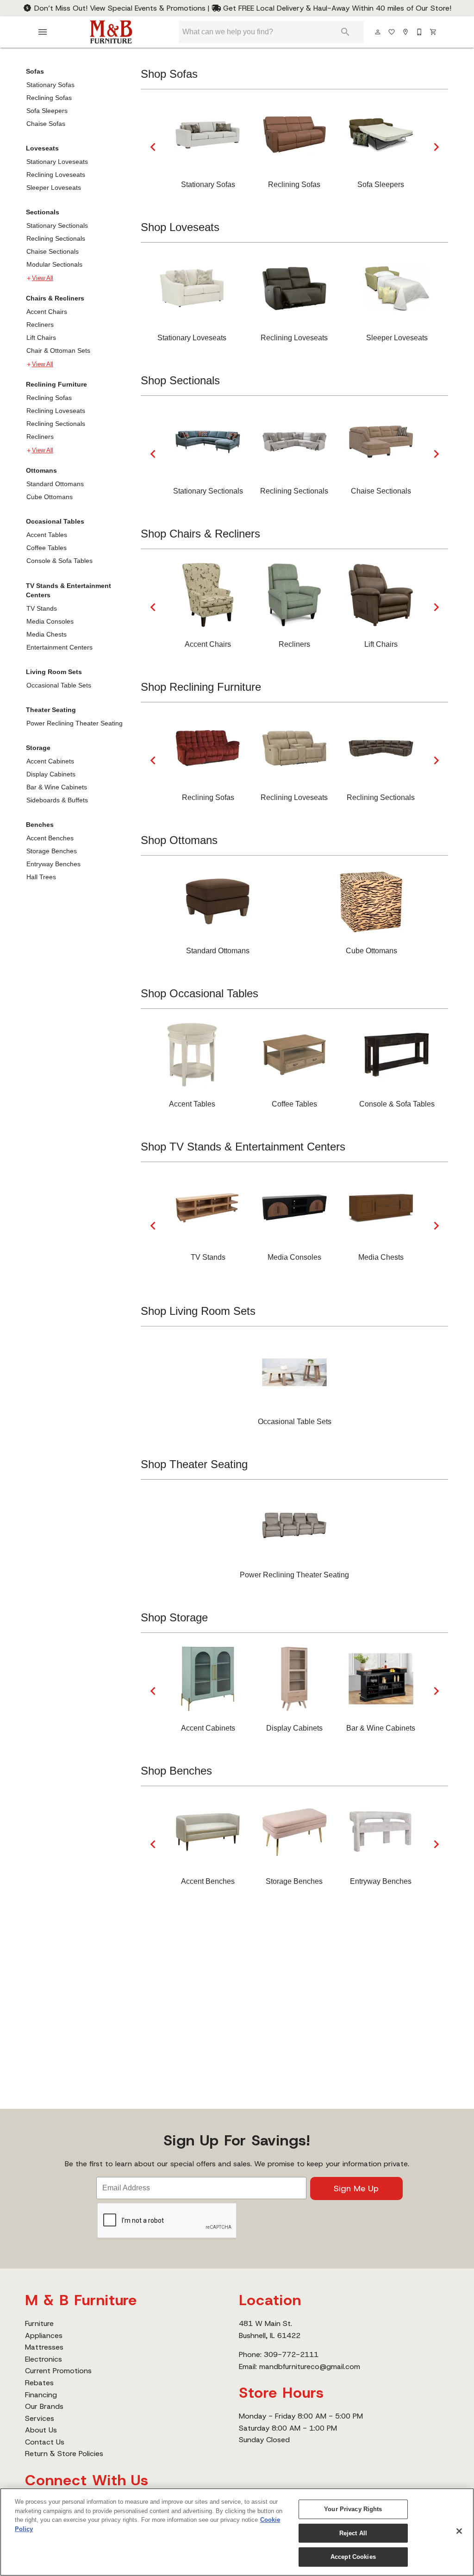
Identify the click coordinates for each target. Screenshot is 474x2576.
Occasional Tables (55, 521)
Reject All (353, 2533)
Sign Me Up (356, 2188)
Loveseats (42, 148)
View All (43, 278)
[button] (43, 32)
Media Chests (47, 634)
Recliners (40, 325)
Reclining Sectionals (56, 238)
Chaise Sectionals (53, 251)
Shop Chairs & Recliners (200, 534)
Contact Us (45, 2442)
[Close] (459, 2531)
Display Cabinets (51, 774)
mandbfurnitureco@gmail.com (310, 2367)
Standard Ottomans (55, 484)
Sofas (35, 71)
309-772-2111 (291, 2354)
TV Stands (42, 608)
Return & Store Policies (64, 2454)
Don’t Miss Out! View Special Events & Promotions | (122, 8)
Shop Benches (176, 1771)
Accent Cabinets (50, 761)
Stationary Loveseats (57, 162)
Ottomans (41, 470)
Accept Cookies (353, 2557)
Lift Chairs (41, 338)
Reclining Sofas (49, 98)
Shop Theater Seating (194, 1464)
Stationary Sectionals (57, 225)
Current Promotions (58, 2371)
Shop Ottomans (179, 840)
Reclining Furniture (56, 384)
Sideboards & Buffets (57, 800)
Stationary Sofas (50, 85)
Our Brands (44, 2406)
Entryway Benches (53, 864)
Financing (41, 2395)
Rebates (39, 2383)
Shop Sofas (169, 74)
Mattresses (44, 2347)
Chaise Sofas (46, 124)
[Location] (406, 32)
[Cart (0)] (434, 32)
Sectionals (43, 212)
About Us (41, 2430)
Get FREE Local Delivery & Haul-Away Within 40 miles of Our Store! (336, 8)
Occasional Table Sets (59, 685)
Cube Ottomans (50, 497)
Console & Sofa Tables (59, 561)
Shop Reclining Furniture (201, 687)
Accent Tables (47, 535)
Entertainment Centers (59, 647)
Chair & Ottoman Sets (58, 350)
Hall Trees (41, 877)
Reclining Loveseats (56, 175)
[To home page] (111, 32)
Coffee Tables (47, 548)
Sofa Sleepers (47, 111)
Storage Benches (52, 851)
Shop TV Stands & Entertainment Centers (243, 1147)
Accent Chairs (47, 312)
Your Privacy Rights (353, 2509)
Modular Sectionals (54, 264)
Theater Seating (51, 710)
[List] (392, 32)
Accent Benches (50, 838)
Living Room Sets (54, 672)
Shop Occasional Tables (200, 993)
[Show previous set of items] (153, 147)
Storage (38, 748)
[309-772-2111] (420, 32)
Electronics (44, 2359)
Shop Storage (174, 1617)
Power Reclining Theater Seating (75, 723)
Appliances (44, 2335)
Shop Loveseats (180, 227)
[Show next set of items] (436, 147)
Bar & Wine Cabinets (57, 787)
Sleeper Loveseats (54, 188)
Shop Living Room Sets (198, 1311)
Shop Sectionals (180, 380)
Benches (40, 825)
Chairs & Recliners (55, 298)
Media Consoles (50, 621)
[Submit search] (345, 32)
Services (40, 2418)
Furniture (39, 2323)
